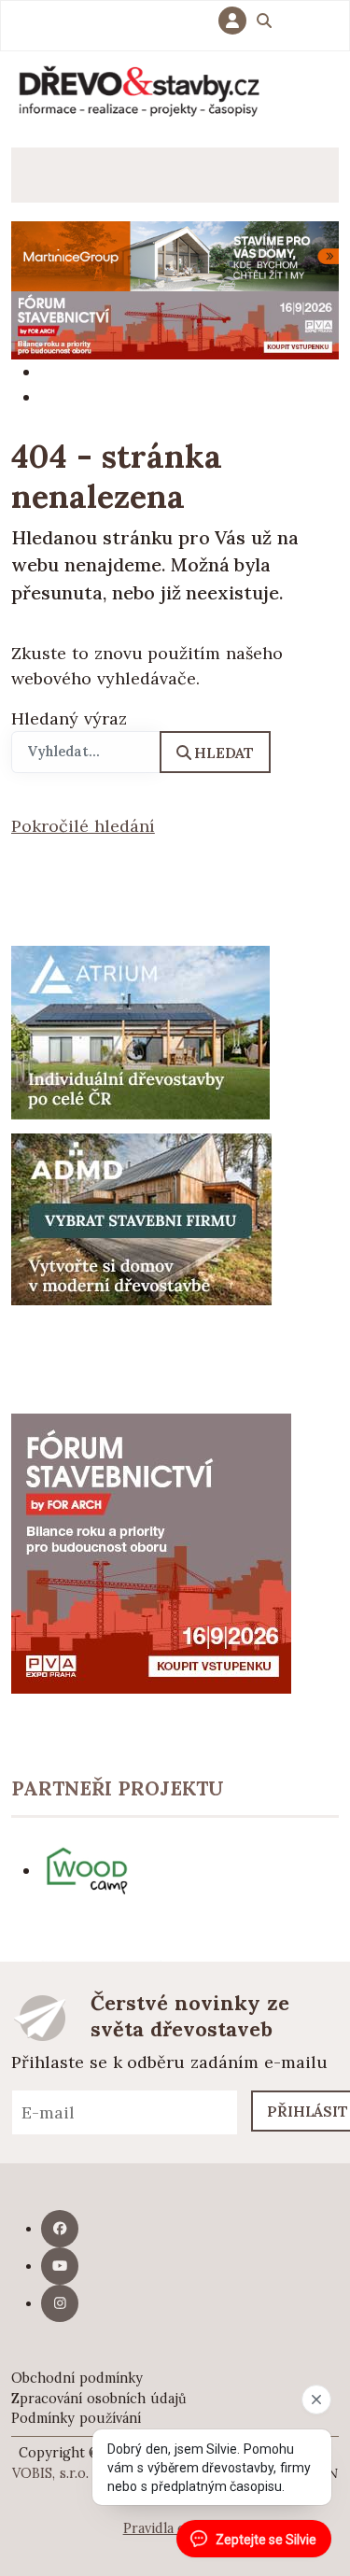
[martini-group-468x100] (175, 254)
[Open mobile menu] (39, 175)
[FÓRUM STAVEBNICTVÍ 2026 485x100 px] (175, 324)
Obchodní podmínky (77, 2378)
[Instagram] (60, 2303)
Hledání (264, 23)
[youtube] (60, 2266)
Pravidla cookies (175, 2528)
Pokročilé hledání (83, 826)
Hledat (224, 753)
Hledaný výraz (69, 718)
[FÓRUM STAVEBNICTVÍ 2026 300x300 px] (151, 1552)
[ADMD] (142, 1218)
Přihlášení (237, 21)
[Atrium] (140, 1031)
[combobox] (86, 753)
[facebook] (60, 2229)
